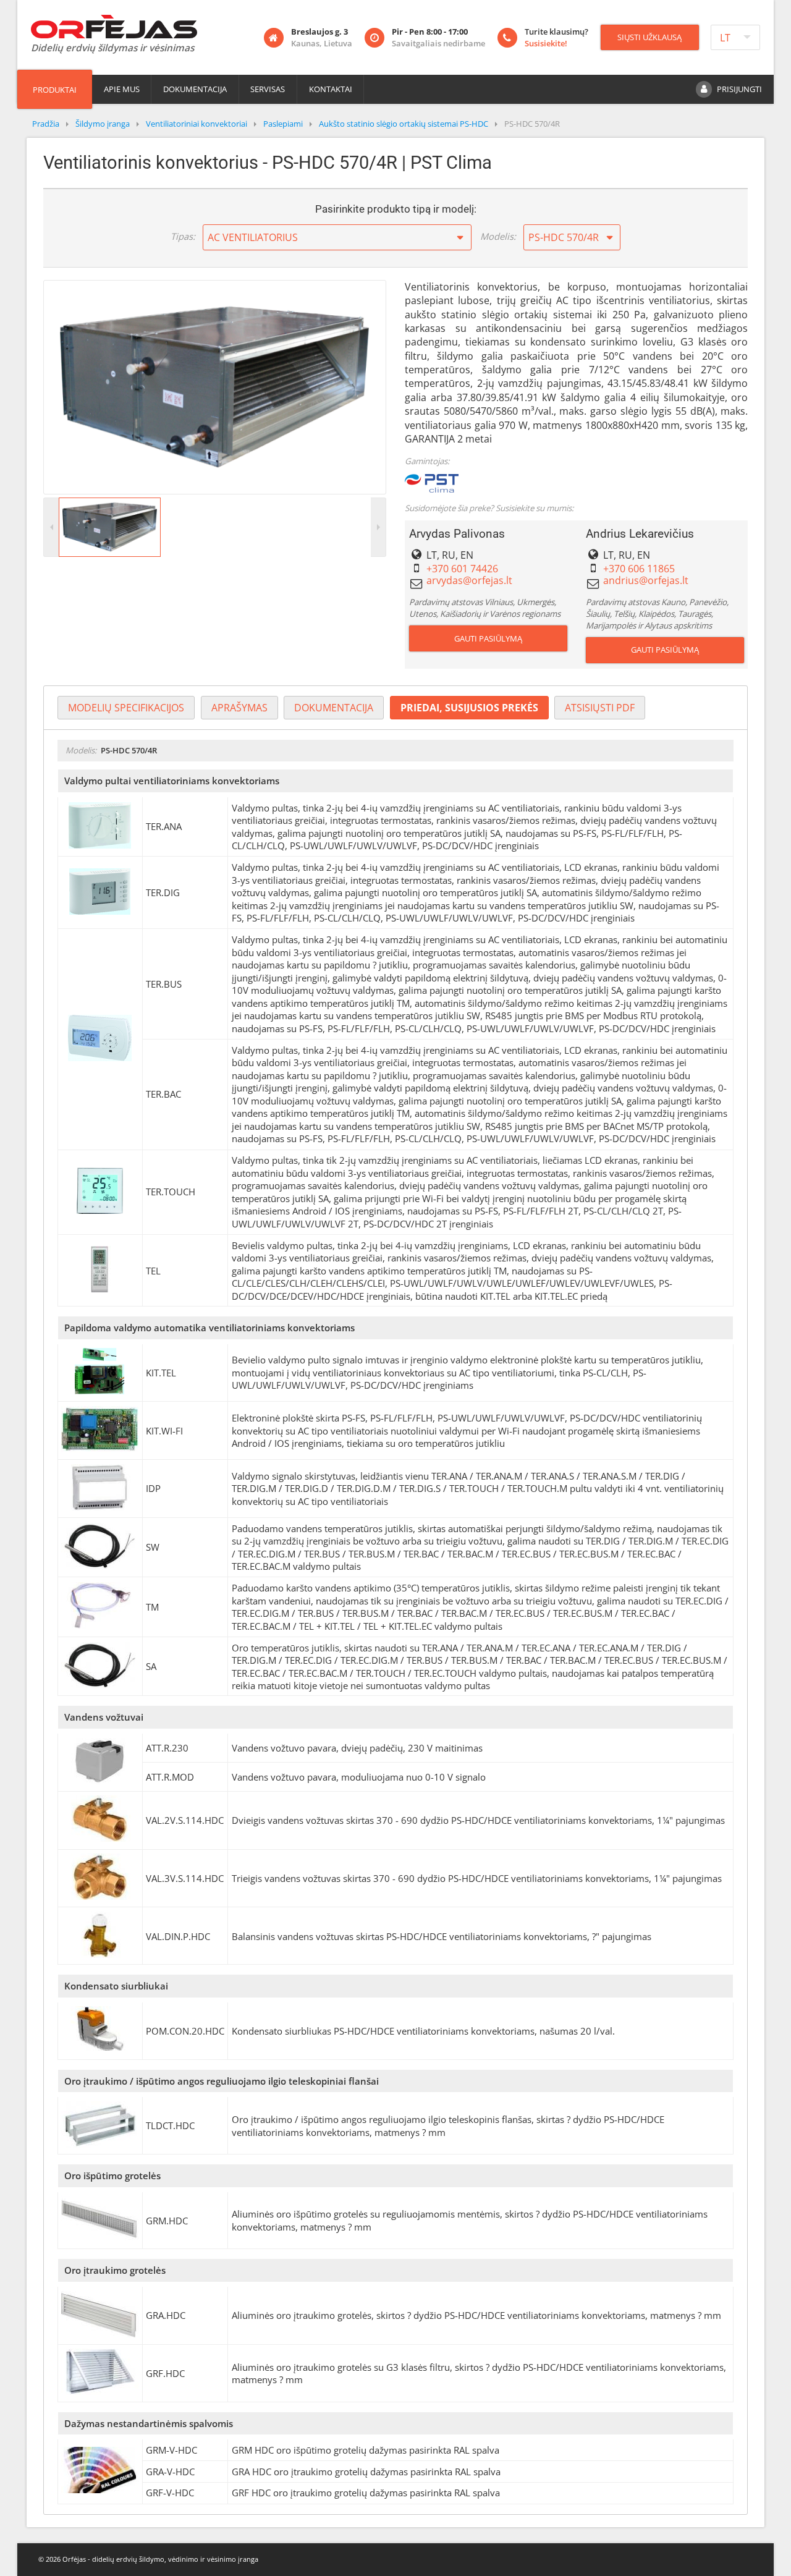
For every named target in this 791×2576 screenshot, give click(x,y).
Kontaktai (331, 89)
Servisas (268, 89)
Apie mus (122, 89)
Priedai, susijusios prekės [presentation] (469, 708)
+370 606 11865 (639, 569)
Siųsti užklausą (649, 37)
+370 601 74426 (462, 569)
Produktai (55, 90)
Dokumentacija (195, 89)
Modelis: (498, 236)
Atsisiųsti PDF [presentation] (600, 708)
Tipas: (183, 236)
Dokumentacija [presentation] (334, 708)
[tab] (126, 708)
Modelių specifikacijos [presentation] (126, 708)
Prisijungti (739, 89)
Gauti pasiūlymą (488, 638)
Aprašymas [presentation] (239, 708)
